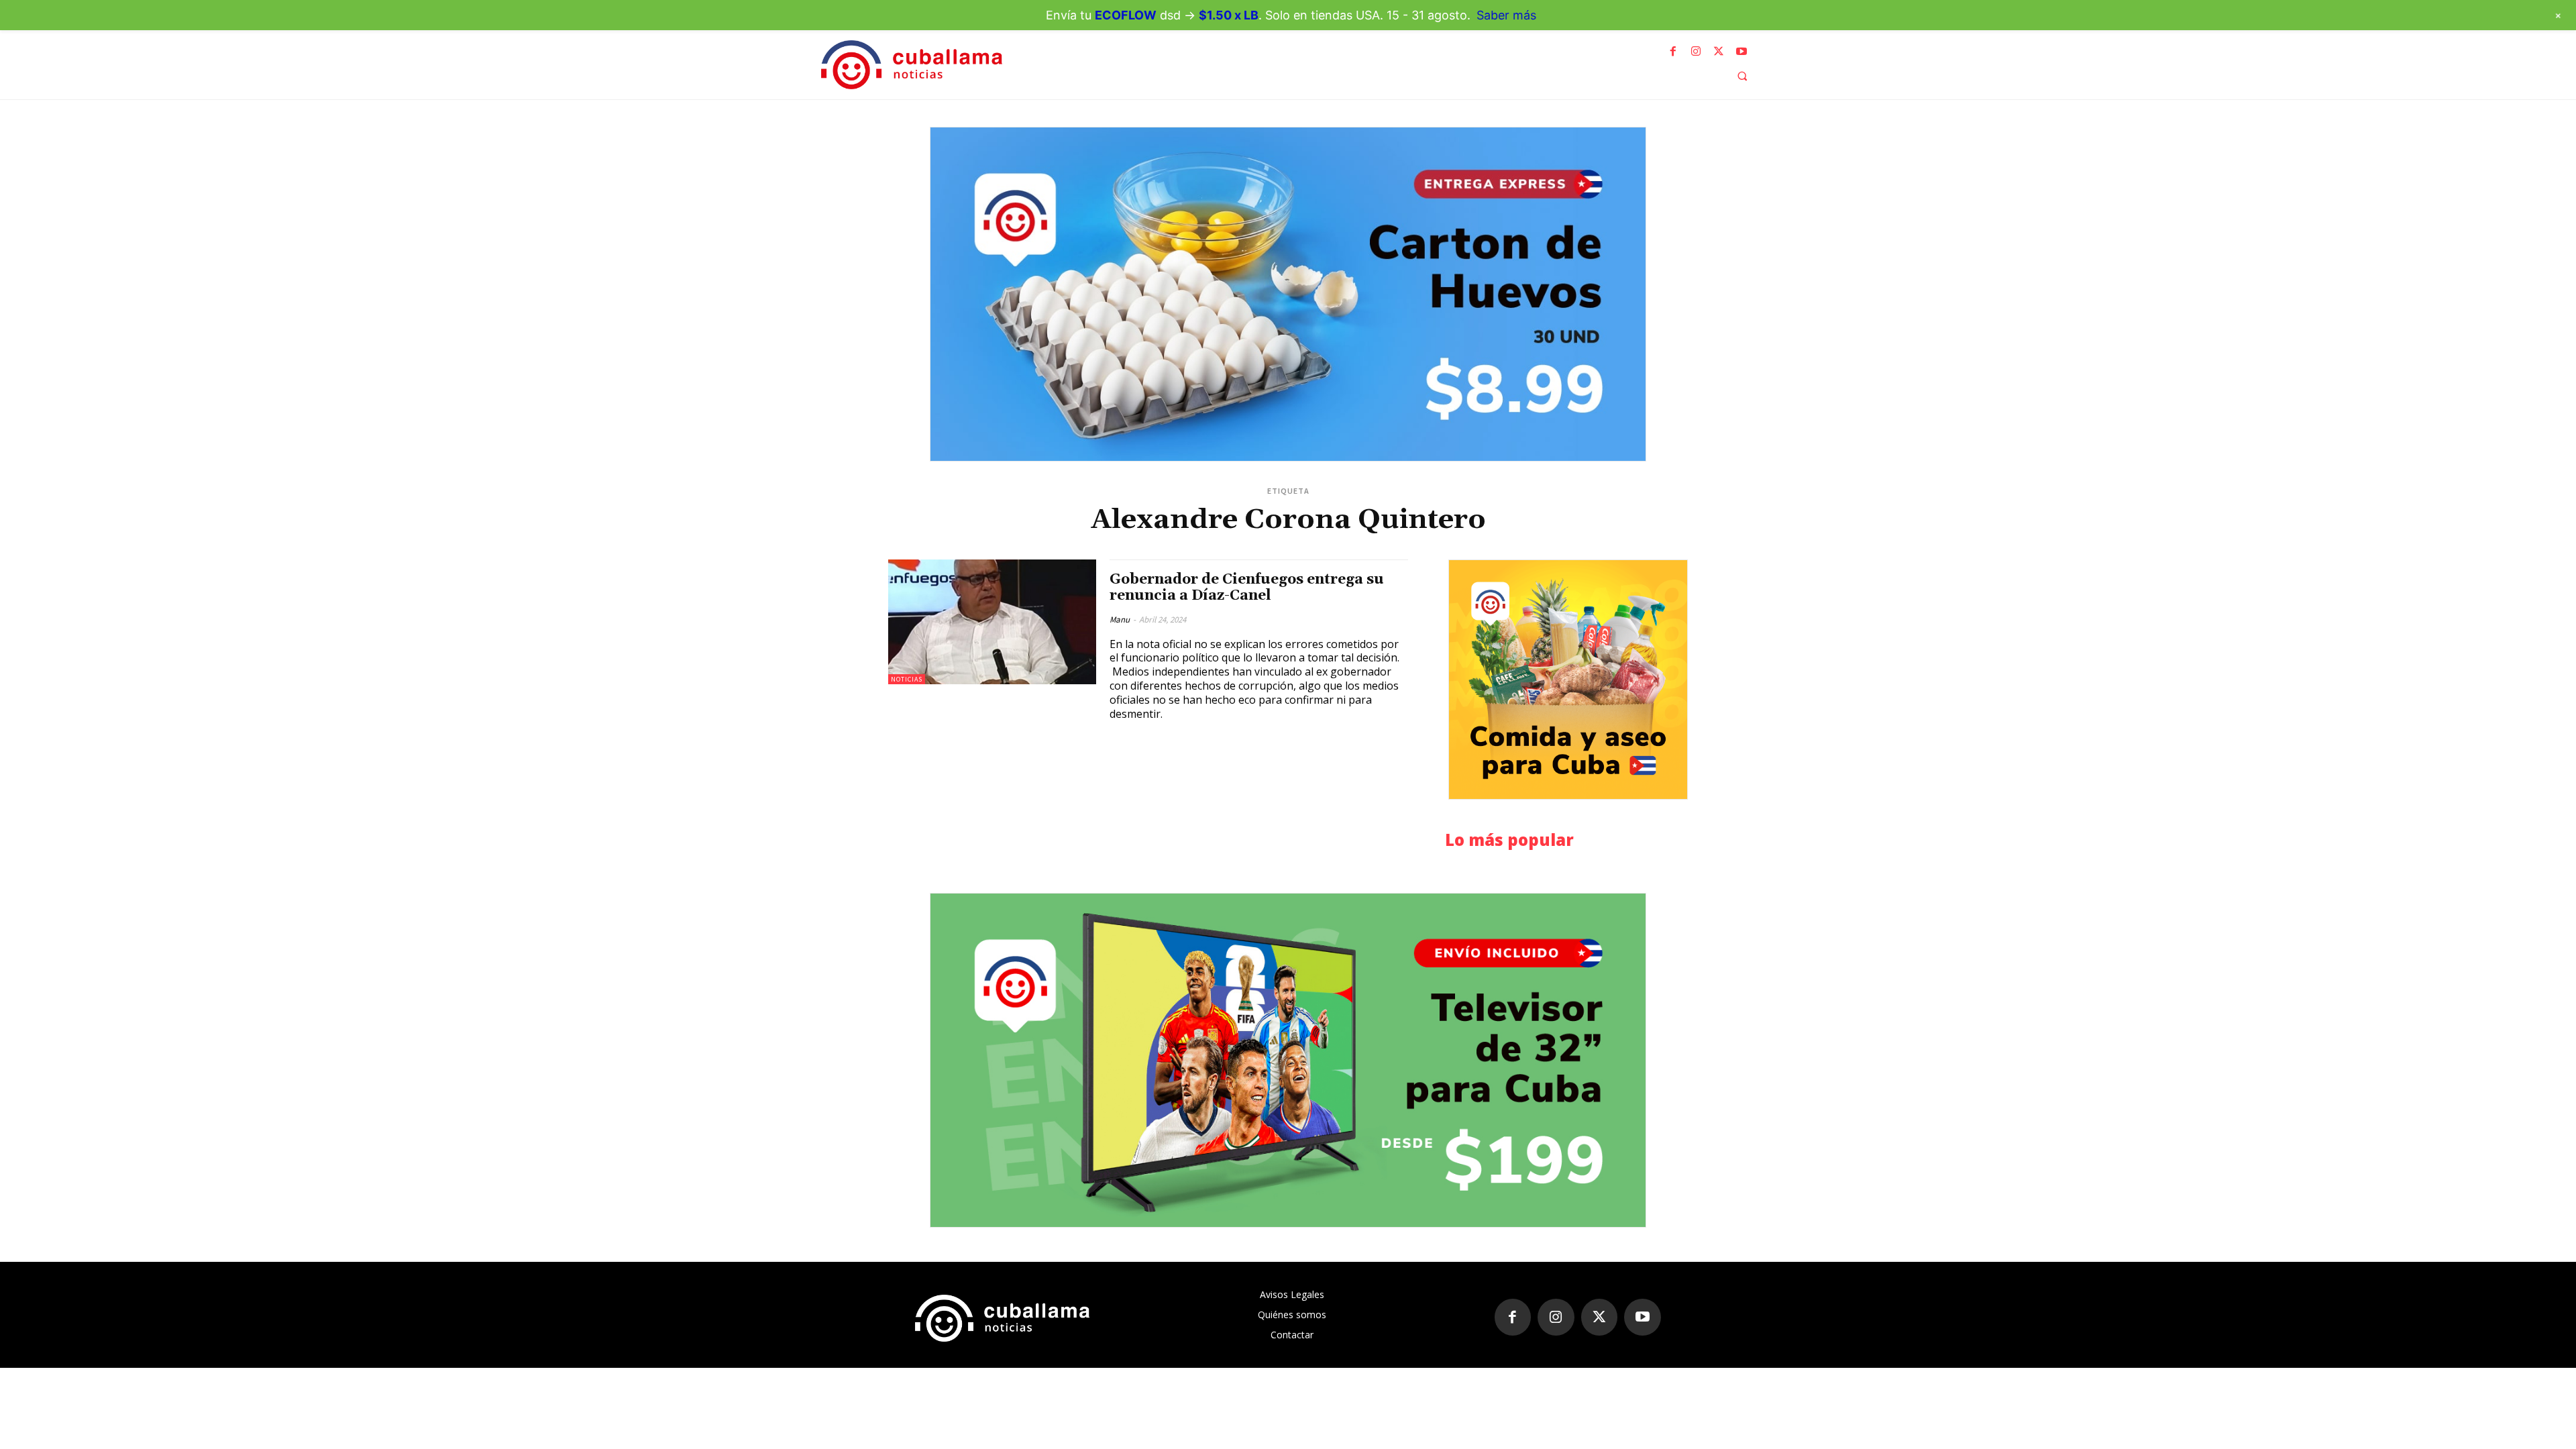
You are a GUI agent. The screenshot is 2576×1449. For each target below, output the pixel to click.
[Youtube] (1741, 52)
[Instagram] (1696, 52)
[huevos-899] (1288, 294)
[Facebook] (1673, 52)
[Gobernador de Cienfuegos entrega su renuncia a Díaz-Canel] (992, 622)
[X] (1719, 52)
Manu (1120, 620)
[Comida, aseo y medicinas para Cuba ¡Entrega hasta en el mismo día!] (1568, 680)
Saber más (1506, 15)
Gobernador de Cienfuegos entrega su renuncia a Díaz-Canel (1247, 587)
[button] (1742, 76)
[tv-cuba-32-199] (1288, 1060)
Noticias (907, 679)
